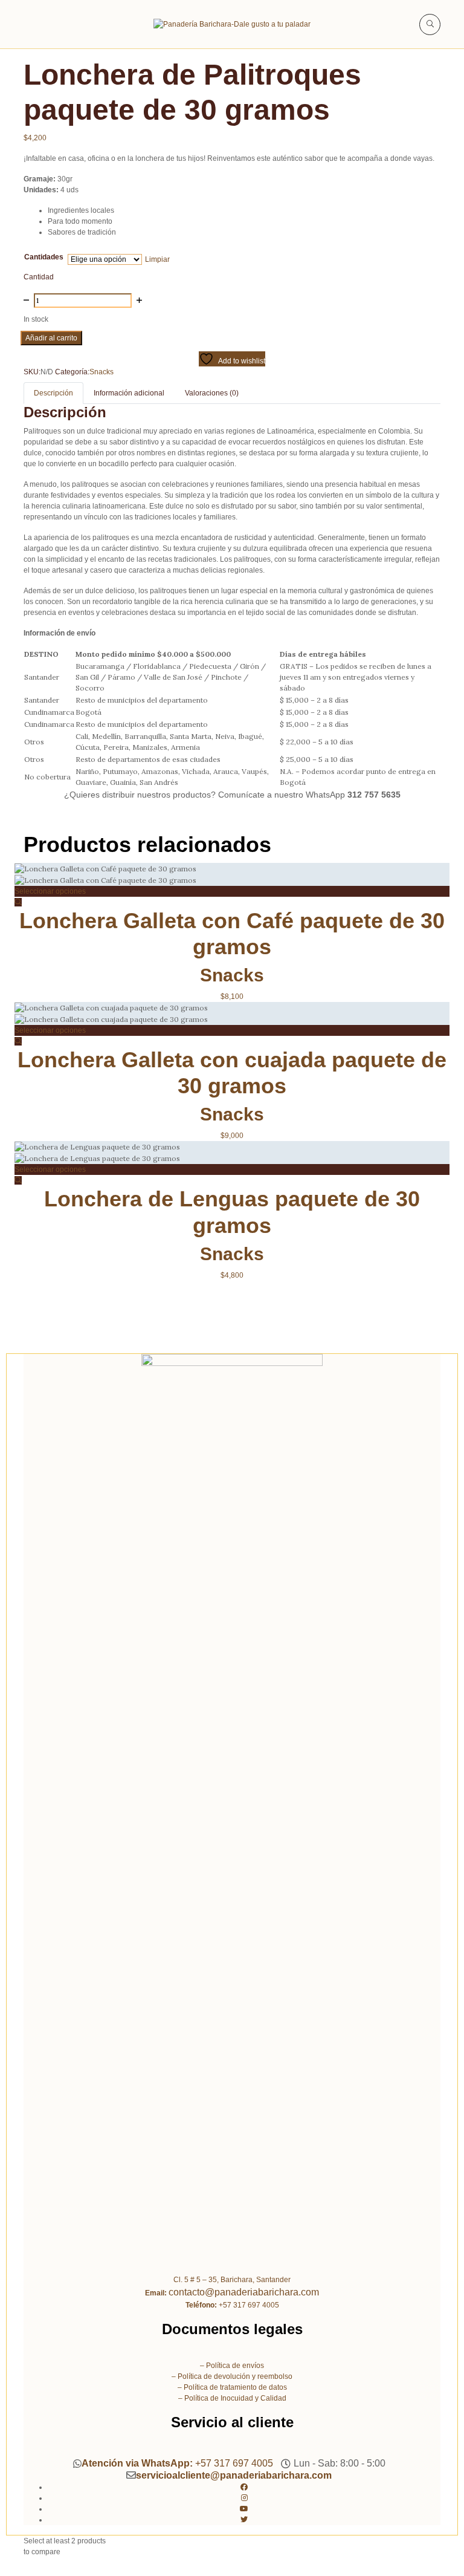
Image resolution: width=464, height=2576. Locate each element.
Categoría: (72, 372)
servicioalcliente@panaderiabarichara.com (234, 2475)
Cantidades (44, 257)
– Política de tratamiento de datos (232, 2387)
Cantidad (39, 277)
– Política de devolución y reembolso (232, 2376)
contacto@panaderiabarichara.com (244, 2292)
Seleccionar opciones (50, 891)
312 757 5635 (374, 795)
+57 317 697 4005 (177, 2464)
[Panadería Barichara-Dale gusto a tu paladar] (232, 24)
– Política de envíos (232, 2366)
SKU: (32, 372)
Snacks (101, 372)
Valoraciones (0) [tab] (212, 393)
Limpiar (157, 259)
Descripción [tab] (53, 393)
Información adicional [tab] (129, 393)
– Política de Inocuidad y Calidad (232, 2398)
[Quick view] (18, 902)
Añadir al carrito (51, 338)
